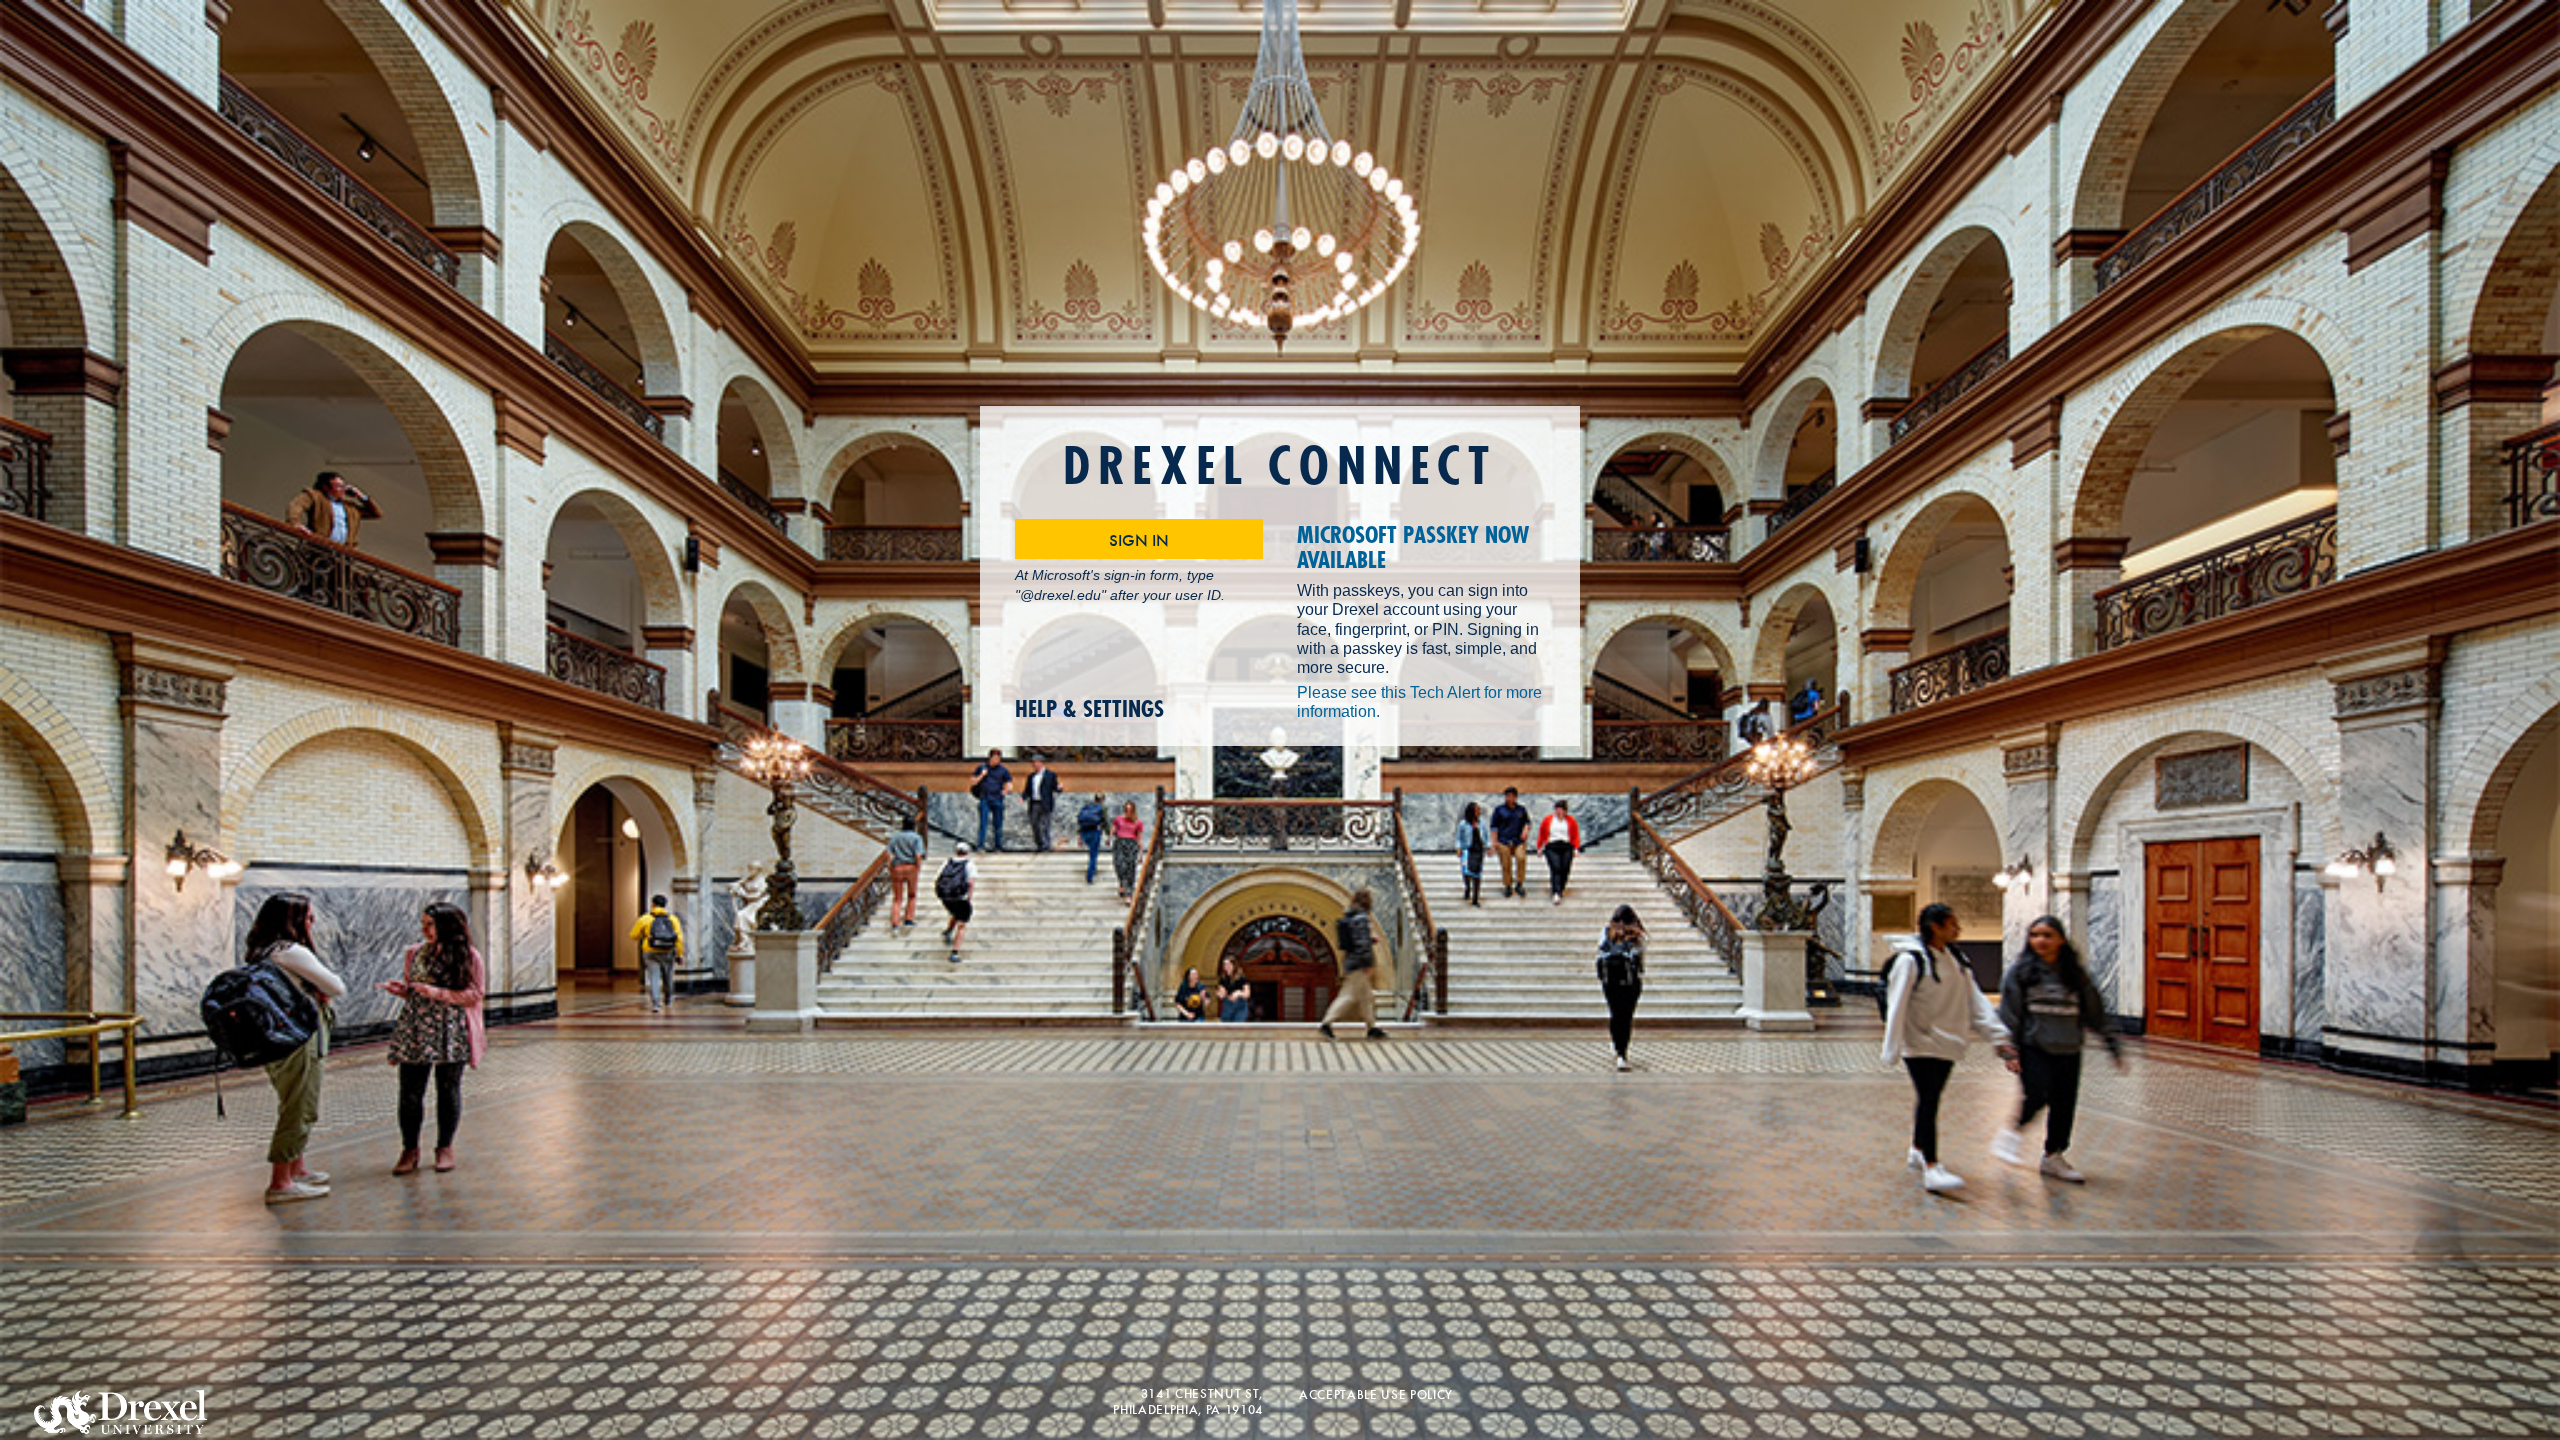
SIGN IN (1139, 539)
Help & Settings (1089, 709)
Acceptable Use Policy (1376, 1393)
